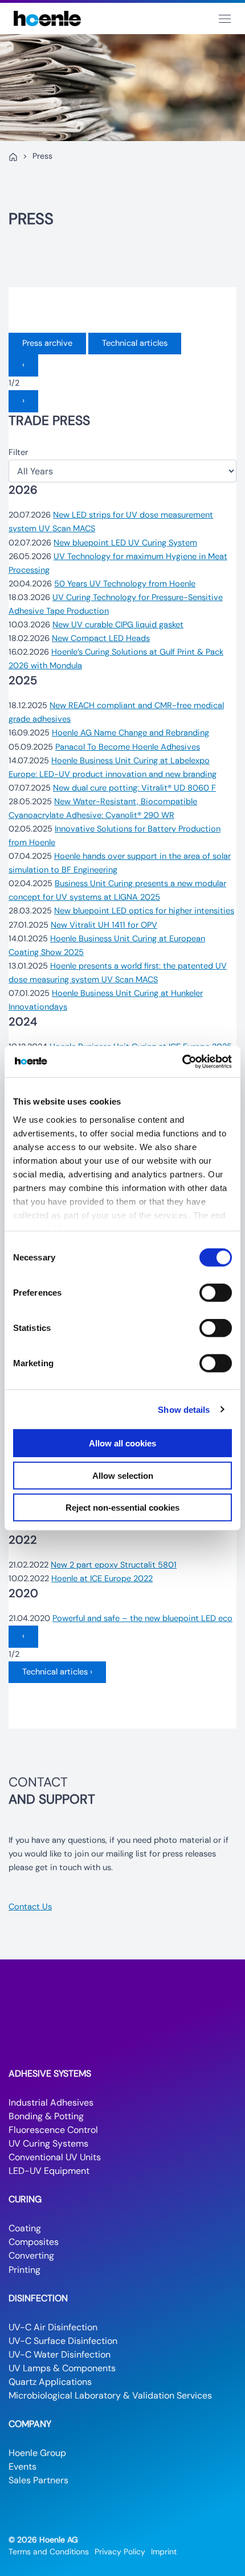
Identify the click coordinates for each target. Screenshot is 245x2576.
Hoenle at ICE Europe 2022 (102, 1579)
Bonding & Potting (46, 2116)
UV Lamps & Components (62, 2368)
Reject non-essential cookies (122, 1508)
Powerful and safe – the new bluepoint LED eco (142, 1618)
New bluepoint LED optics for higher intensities (144, 911)
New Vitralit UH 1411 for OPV (104, 925)
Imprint (164, 2552)
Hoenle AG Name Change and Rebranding (130, 733)
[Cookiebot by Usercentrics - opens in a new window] (182, 1061)
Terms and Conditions (49, 2552)
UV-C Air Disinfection (53, 2327)
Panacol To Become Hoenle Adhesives (128, 747)
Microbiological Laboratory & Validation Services (110, 2395)
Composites (34, 2242)
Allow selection (123, 1475)
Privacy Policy (120, 2552)
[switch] (216, 1293)
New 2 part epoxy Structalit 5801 (114, 1565)
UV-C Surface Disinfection (63, 2341)
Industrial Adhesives (51, 2102)
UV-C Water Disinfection (60, 2354)
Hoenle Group (37, 2453)
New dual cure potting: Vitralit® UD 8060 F (134, 788)
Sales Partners (38, 2480)
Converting (31, 2255)
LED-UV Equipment (49, 2171)
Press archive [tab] (47, 343)
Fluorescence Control (53, 2130)
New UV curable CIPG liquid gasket (118, 625)
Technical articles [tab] (135, 343)
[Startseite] (13, 157)
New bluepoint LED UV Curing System (125, 543)
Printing (24, 2270)
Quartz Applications (50, 2382)
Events (23, 2467)
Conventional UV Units (55, 2157)
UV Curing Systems (48, 2143)
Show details (184, 1409)
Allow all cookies (122, 1443)
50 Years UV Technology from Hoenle (125, 584)
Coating (25, 2228)
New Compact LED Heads (101, 638)
